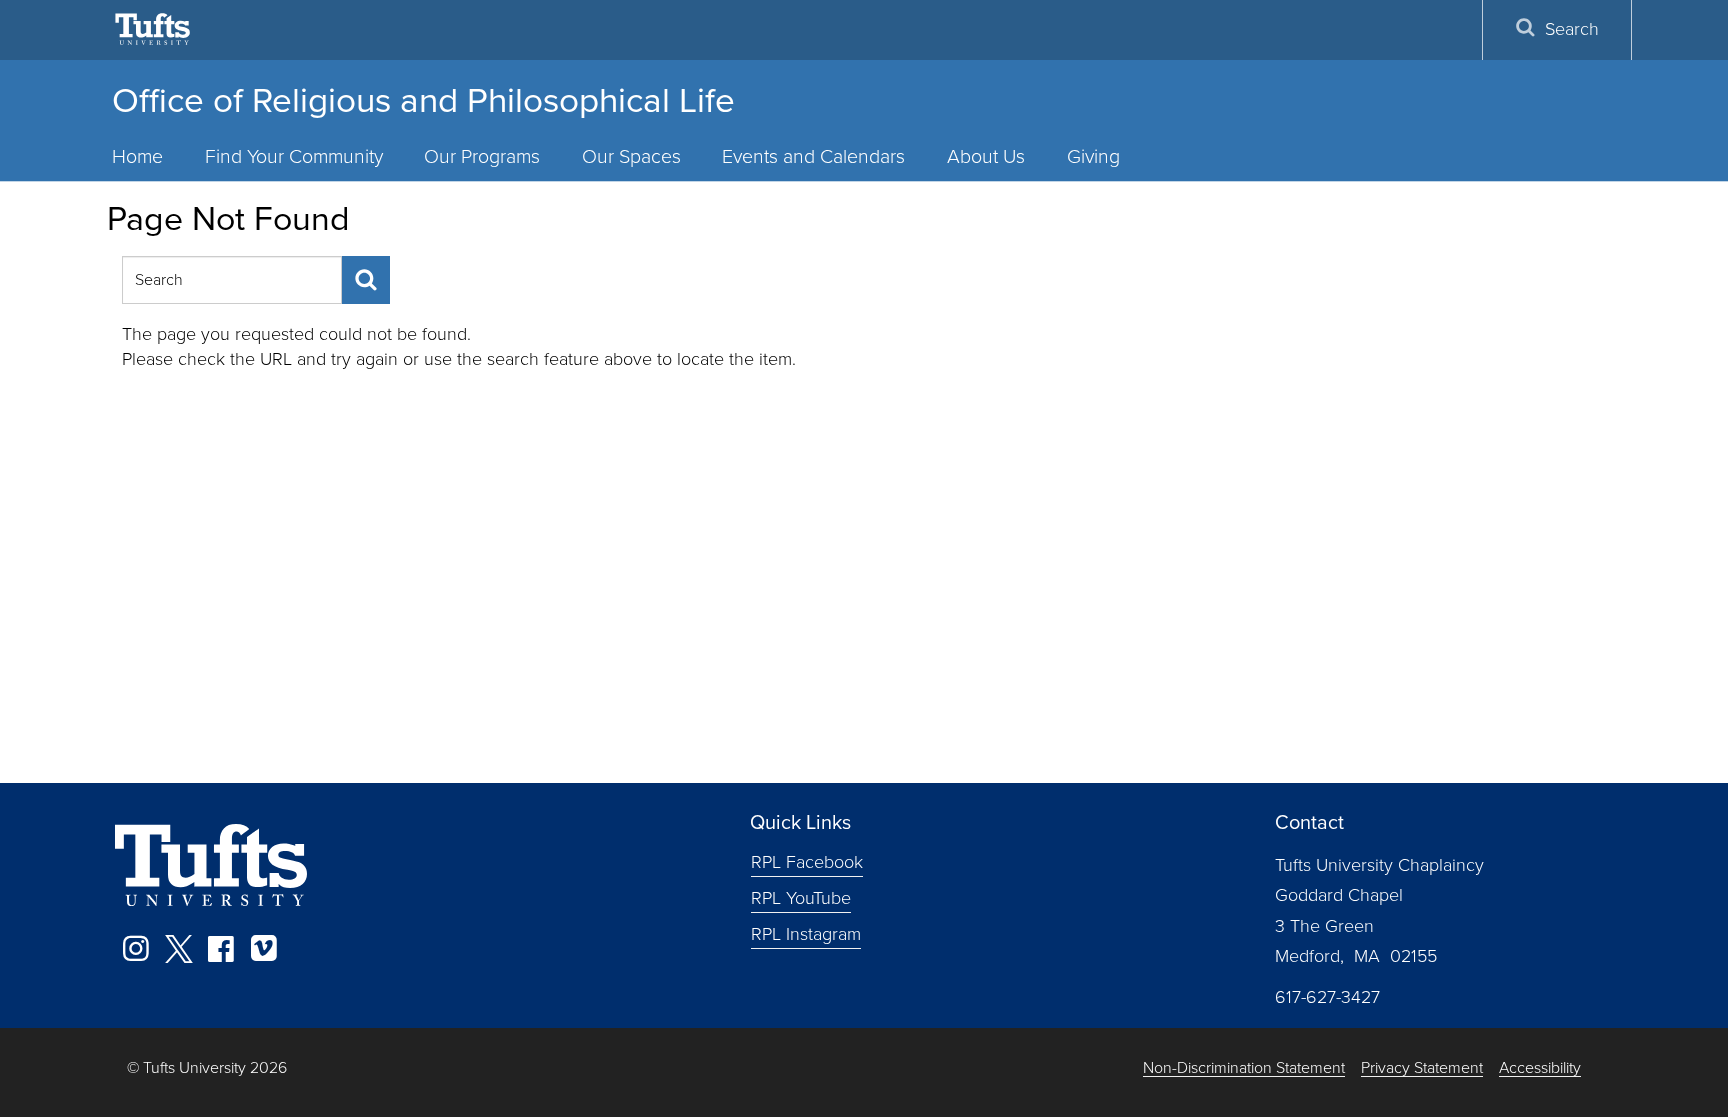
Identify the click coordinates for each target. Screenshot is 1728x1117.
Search (1572, 29)
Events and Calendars (813, 156)
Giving (1093, 156)
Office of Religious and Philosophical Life (423, 100)
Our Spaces (631, 156)
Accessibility (1540, 1068)
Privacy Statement (1422, 1068)
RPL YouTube (801, 898)
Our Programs (482, 156)
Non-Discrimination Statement (1244, 1068)
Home (137, 156)
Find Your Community (294, 156)
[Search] (366, 280)
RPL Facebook (807, 862)
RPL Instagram (806, 934)
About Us (986, 156)
